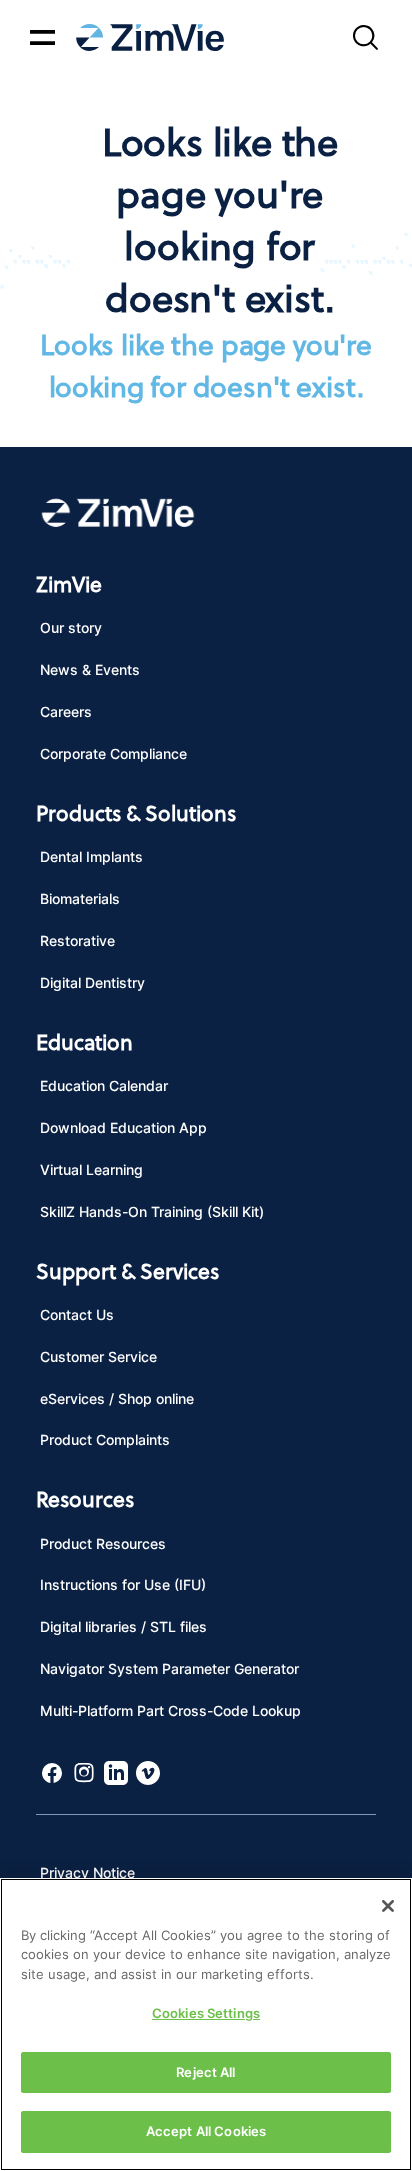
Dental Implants (91, 856)
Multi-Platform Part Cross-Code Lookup (170, 1710)
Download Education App (123, 1127)
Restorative (77, 940)
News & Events (90, 669)
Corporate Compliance (113, 753)
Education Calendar (104, 1085)
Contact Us (77, 1314)
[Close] (388, 1906)
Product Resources (103, 1543)
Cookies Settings (206, 2013)
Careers (66, 711)
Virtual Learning (91, 1169)
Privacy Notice (87, 1872)
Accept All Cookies (206, 2131)
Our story (71, 627)
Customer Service (98, 1356)
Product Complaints (105, 1439)
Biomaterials (80, 898)
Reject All (205, 2072)
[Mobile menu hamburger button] (42, 37)
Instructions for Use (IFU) (123, 1584)
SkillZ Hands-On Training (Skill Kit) (152, 1211)
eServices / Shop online (117, 1398)
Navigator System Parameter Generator (169, 1668)
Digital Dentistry (92, 982)
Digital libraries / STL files (123, 1626)
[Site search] (365, 37)
